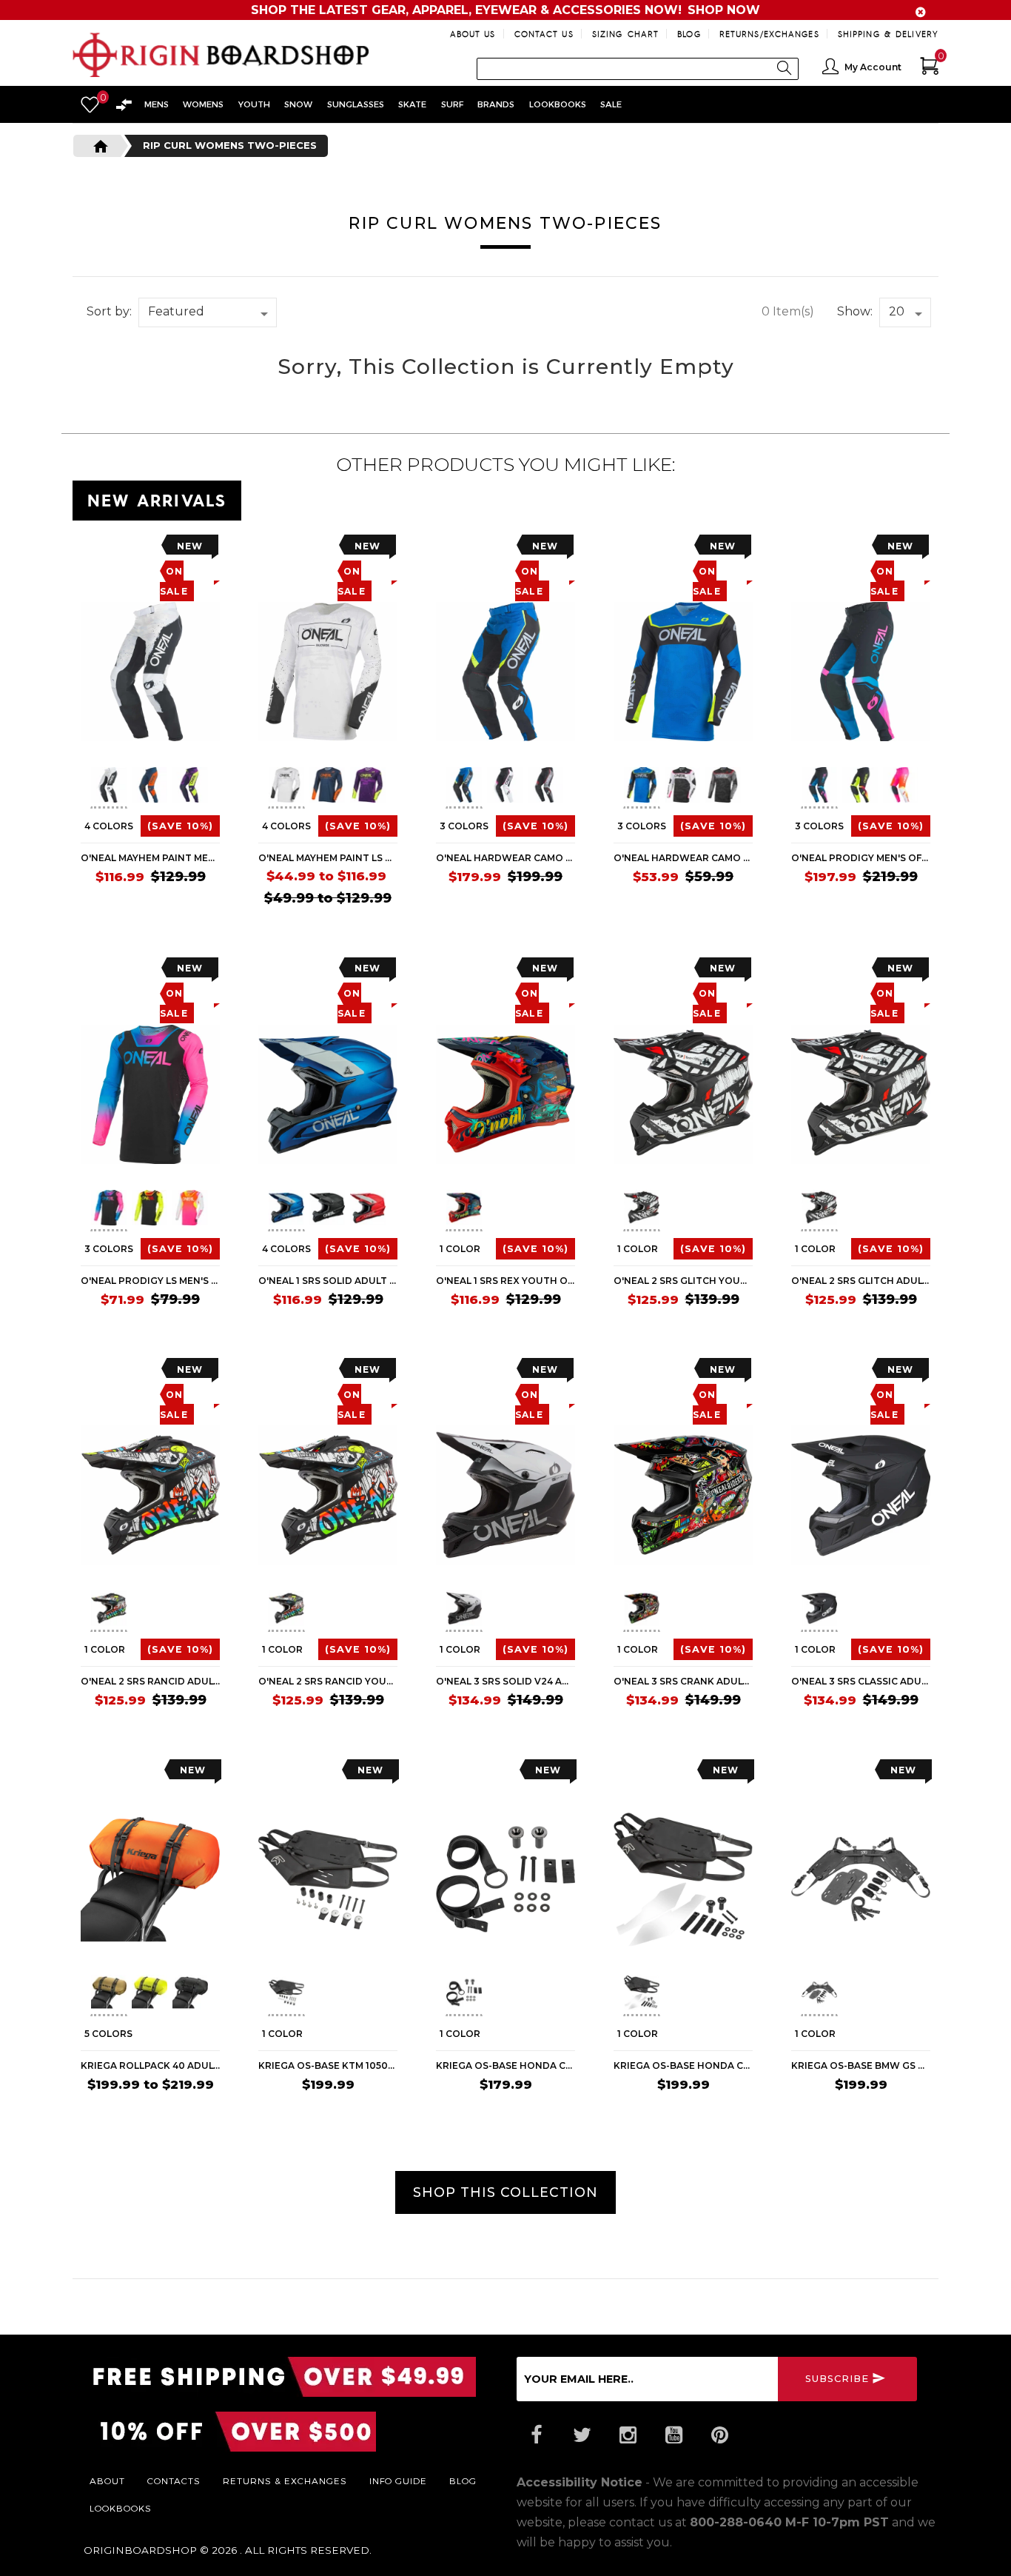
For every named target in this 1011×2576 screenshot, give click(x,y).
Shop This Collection (505, 2192)
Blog (689, 34)
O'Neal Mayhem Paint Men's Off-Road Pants (150, 858)
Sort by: (109, 311)
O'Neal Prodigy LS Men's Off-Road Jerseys (150, 1281)
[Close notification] (921, 12)
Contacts (174, 2480)
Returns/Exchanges (769, 34)
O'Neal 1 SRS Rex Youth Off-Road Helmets (505, 1281)
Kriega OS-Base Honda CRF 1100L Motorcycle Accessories (683, 2065)
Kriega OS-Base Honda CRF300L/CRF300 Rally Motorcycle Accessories (505, 2065)
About (107, 2480)
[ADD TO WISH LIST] (92, 550)
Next (214, 788)
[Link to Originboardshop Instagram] (628, 2435)
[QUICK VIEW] (148, 550)
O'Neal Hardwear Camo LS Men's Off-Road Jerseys (683, 858)
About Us (473, 34)
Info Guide (398, 2480)
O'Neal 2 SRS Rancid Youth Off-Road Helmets (328, 1681)
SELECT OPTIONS (174, 907)
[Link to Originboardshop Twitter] (582, 2435)
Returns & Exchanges (285, 2480)
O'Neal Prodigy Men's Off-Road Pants (861, 858)
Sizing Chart (625, 34)
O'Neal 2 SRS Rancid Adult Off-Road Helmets (150, 1681)
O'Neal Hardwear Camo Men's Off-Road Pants (505, 858)
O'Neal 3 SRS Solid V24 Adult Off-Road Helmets (505, 1681)
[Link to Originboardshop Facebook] (536, 2435)
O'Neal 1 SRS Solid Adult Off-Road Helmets (328, 1281)
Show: (855, 311)
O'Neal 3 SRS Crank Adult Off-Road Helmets (683, 1681)
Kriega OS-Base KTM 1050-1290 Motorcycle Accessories (328, 2065)
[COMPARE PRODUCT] (122, 550)
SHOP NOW (724, 10)
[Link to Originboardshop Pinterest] (719, 2435)
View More (872, 498)
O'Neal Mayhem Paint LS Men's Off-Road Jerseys (328, 858)
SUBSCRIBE (837, 2379)
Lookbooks (121, 2508)
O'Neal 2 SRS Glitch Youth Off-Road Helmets (683, 1281)
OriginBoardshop (140, 2550)
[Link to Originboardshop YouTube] (674, 2435)
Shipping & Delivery (888, 34)
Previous (79, 788)
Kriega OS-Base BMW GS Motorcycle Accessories (861, 2065)
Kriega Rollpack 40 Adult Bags (150, 2065)
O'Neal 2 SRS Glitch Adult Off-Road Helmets (861, 1281)
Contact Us (544, 34)
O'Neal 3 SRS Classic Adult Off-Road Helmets (861, 1681)
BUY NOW (369, 2113)
